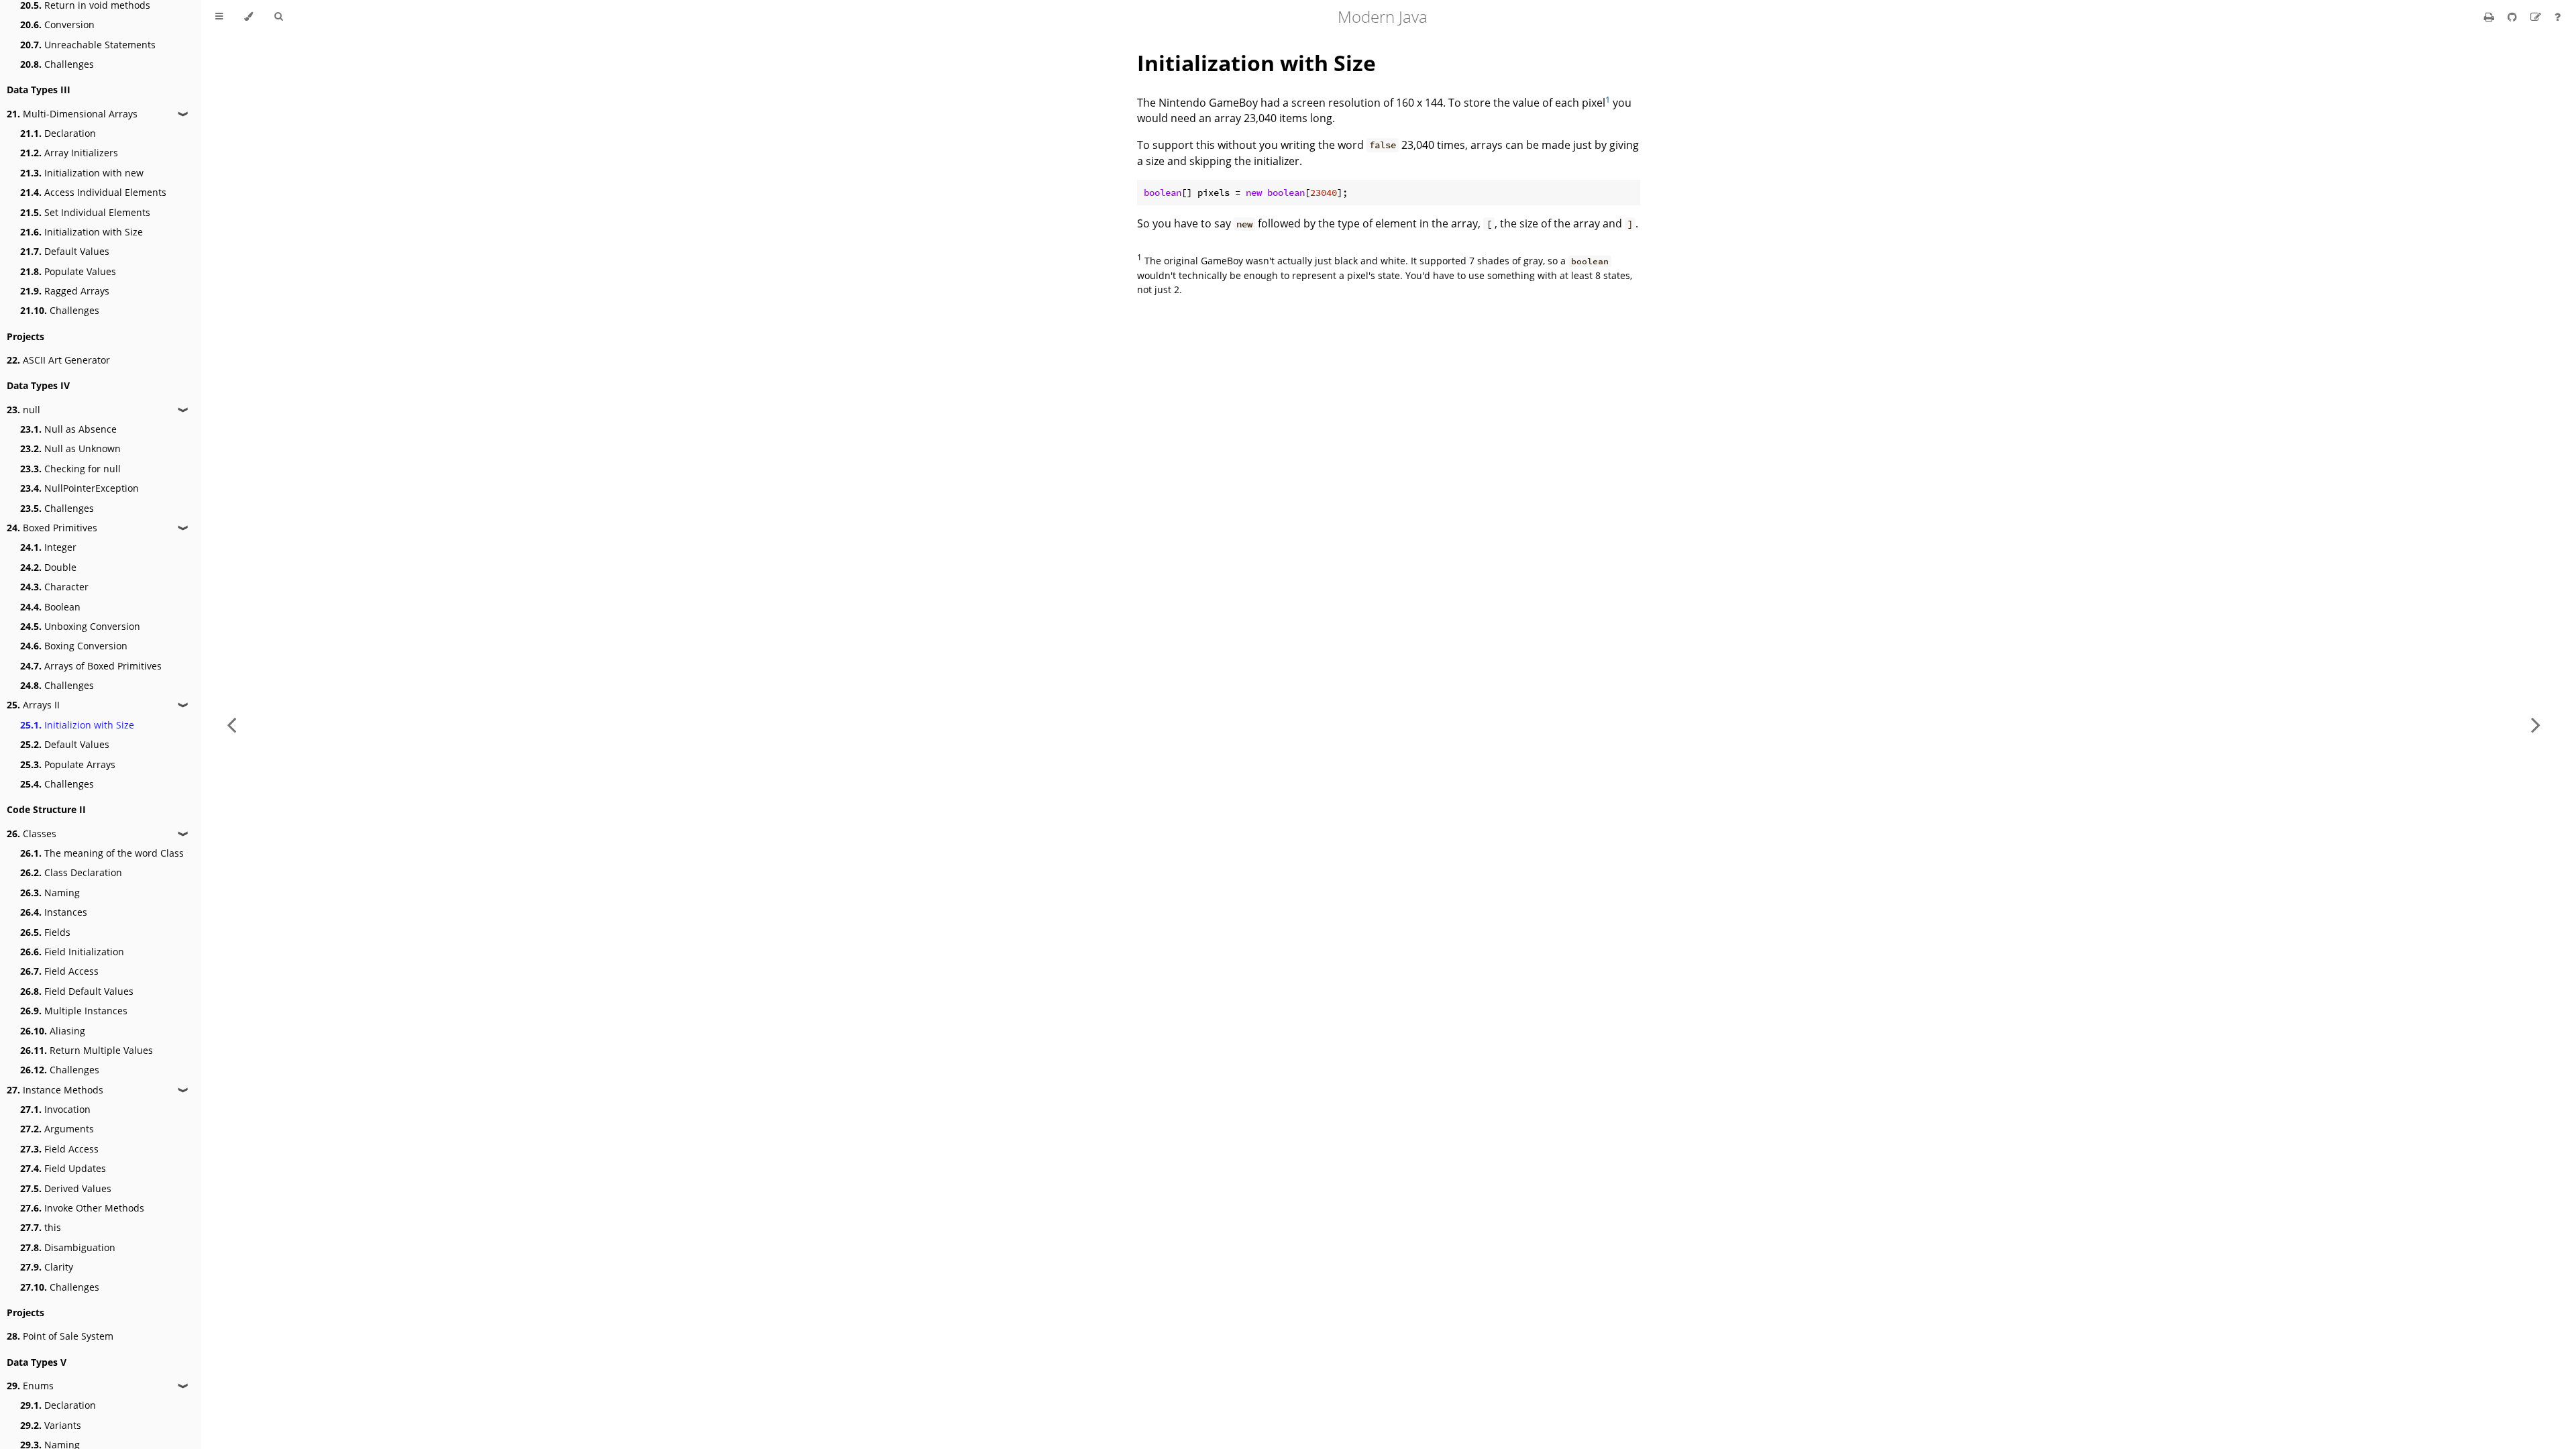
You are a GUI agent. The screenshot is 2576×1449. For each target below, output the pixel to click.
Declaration (58, 133)
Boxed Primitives (52, 528)
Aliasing (53, 1031)
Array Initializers (69, 153)
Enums (30, 1386)
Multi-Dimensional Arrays (72, 114)
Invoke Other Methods (82, 1208)
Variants (51, 1425)
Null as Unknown (70, 448)
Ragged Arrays (65, 291)
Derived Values (66, 1188)
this (41, 1227)
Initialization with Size (82, 232)
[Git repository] (2514, 17)
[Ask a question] (2558, 17)
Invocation (55, 1109)
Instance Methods (55, 1090)
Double (48, 567)
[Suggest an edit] (2537, 17)
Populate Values (68, 271)
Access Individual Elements (93, 192)
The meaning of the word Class (102, 853)
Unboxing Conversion (80, 626)
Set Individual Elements (85, 212)
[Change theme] (249, 17)
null (23, 410)
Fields (45, 932)
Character (54, 587)
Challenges (57, 64)
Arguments (57, 1129)
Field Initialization (72, 952)
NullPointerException (79, 488)
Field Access (59, 971)
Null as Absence (68, 429)
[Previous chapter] (231, 724)
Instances (54, 912)
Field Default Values (77, 991)
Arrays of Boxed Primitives (91, 666)
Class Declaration (71, 872)
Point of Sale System (60, 1336)
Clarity (47, 1267)
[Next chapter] (2536, 724)
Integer (48, 547)
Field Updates (63, 1168)
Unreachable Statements (88, 45)
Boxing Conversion (74, 646)
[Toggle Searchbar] (278, 17)
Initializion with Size (77, 725)
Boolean (50, 607)
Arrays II (33, 705)
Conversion (57, 24)
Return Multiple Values (87, 1050)
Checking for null (70, 469)
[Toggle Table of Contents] (219, 17)
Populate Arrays (68, 764)
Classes (32, 834)
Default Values (65, 251)
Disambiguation (68, 1247)
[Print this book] (2490, 17)
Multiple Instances (74, 1011)
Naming (50, 893)
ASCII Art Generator (58, 360)
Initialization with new (82, 173)
